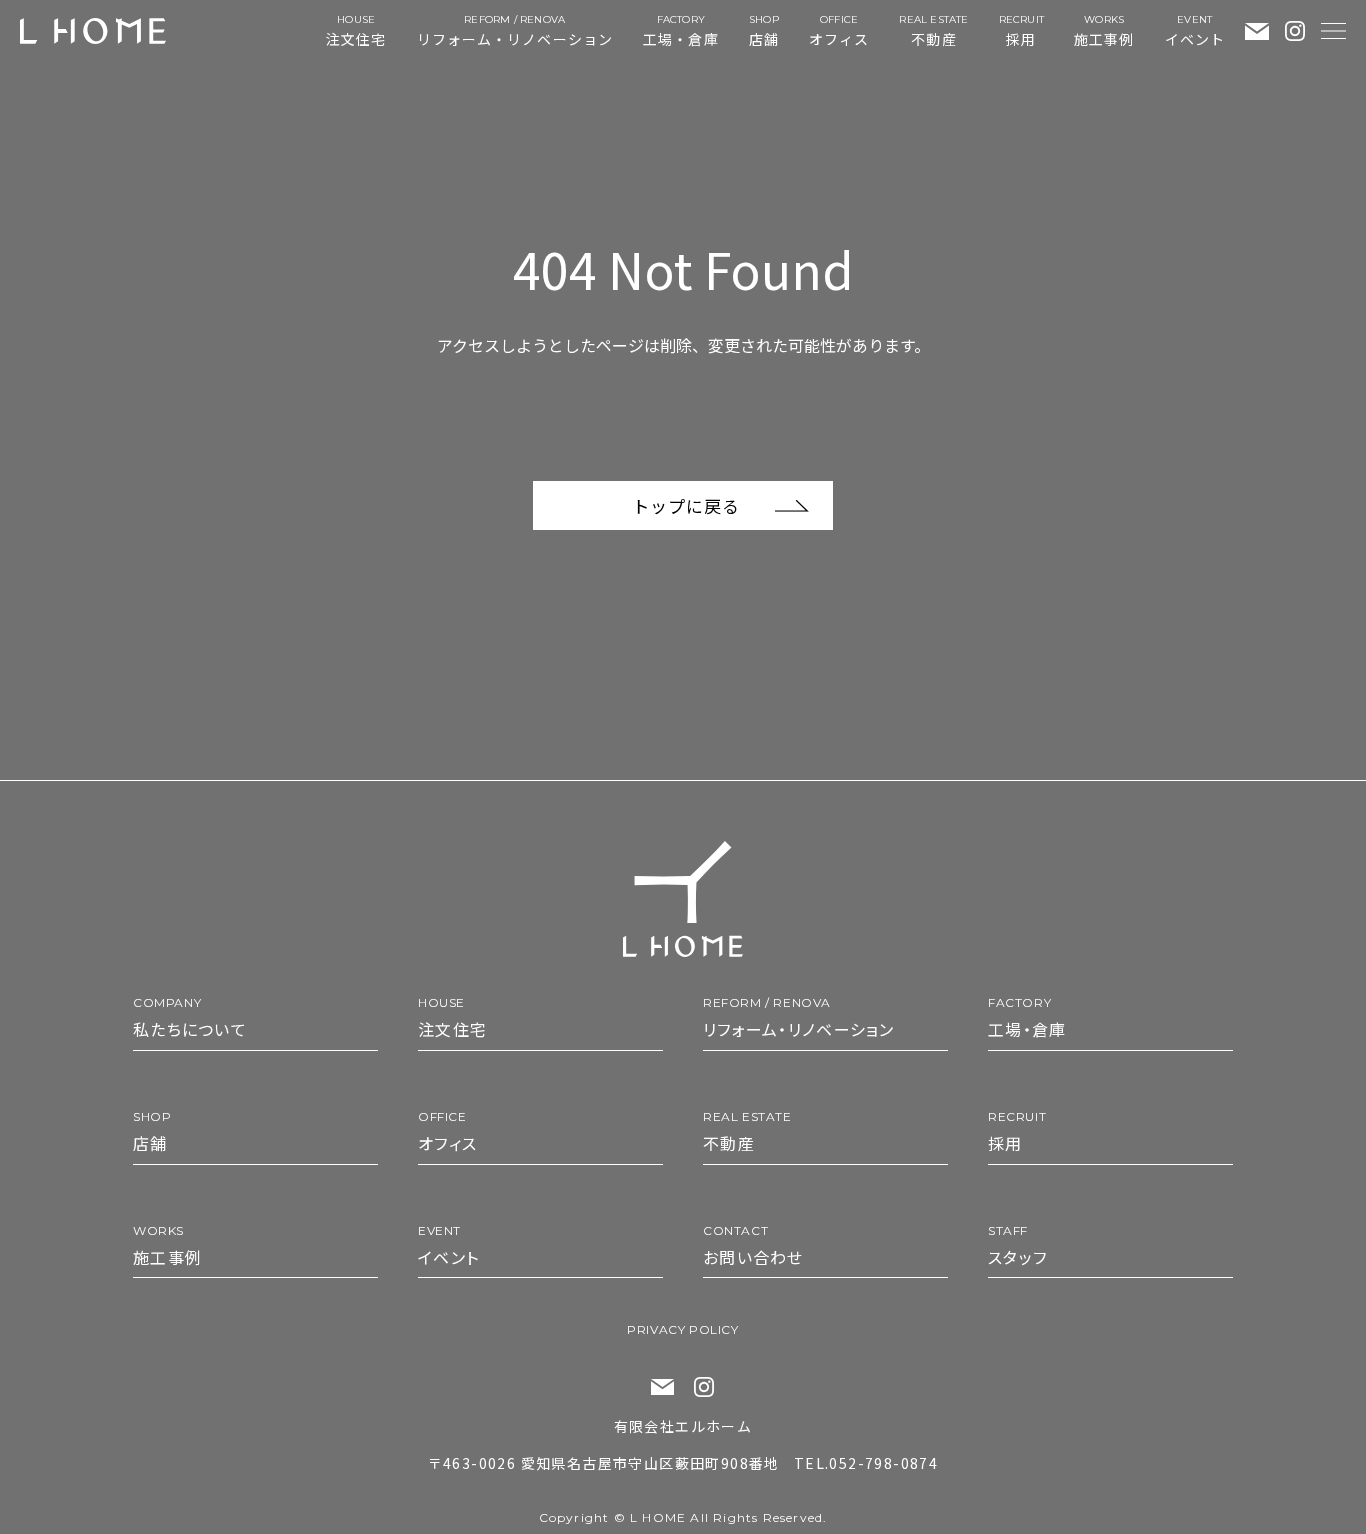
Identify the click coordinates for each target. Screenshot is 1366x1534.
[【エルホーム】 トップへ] (93, 31)
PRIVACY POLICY (682, 1329)
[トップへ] (683, 899)
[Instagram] (1295, 31)
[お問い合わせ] (1257, 31)
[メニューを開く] (1333, 31)
